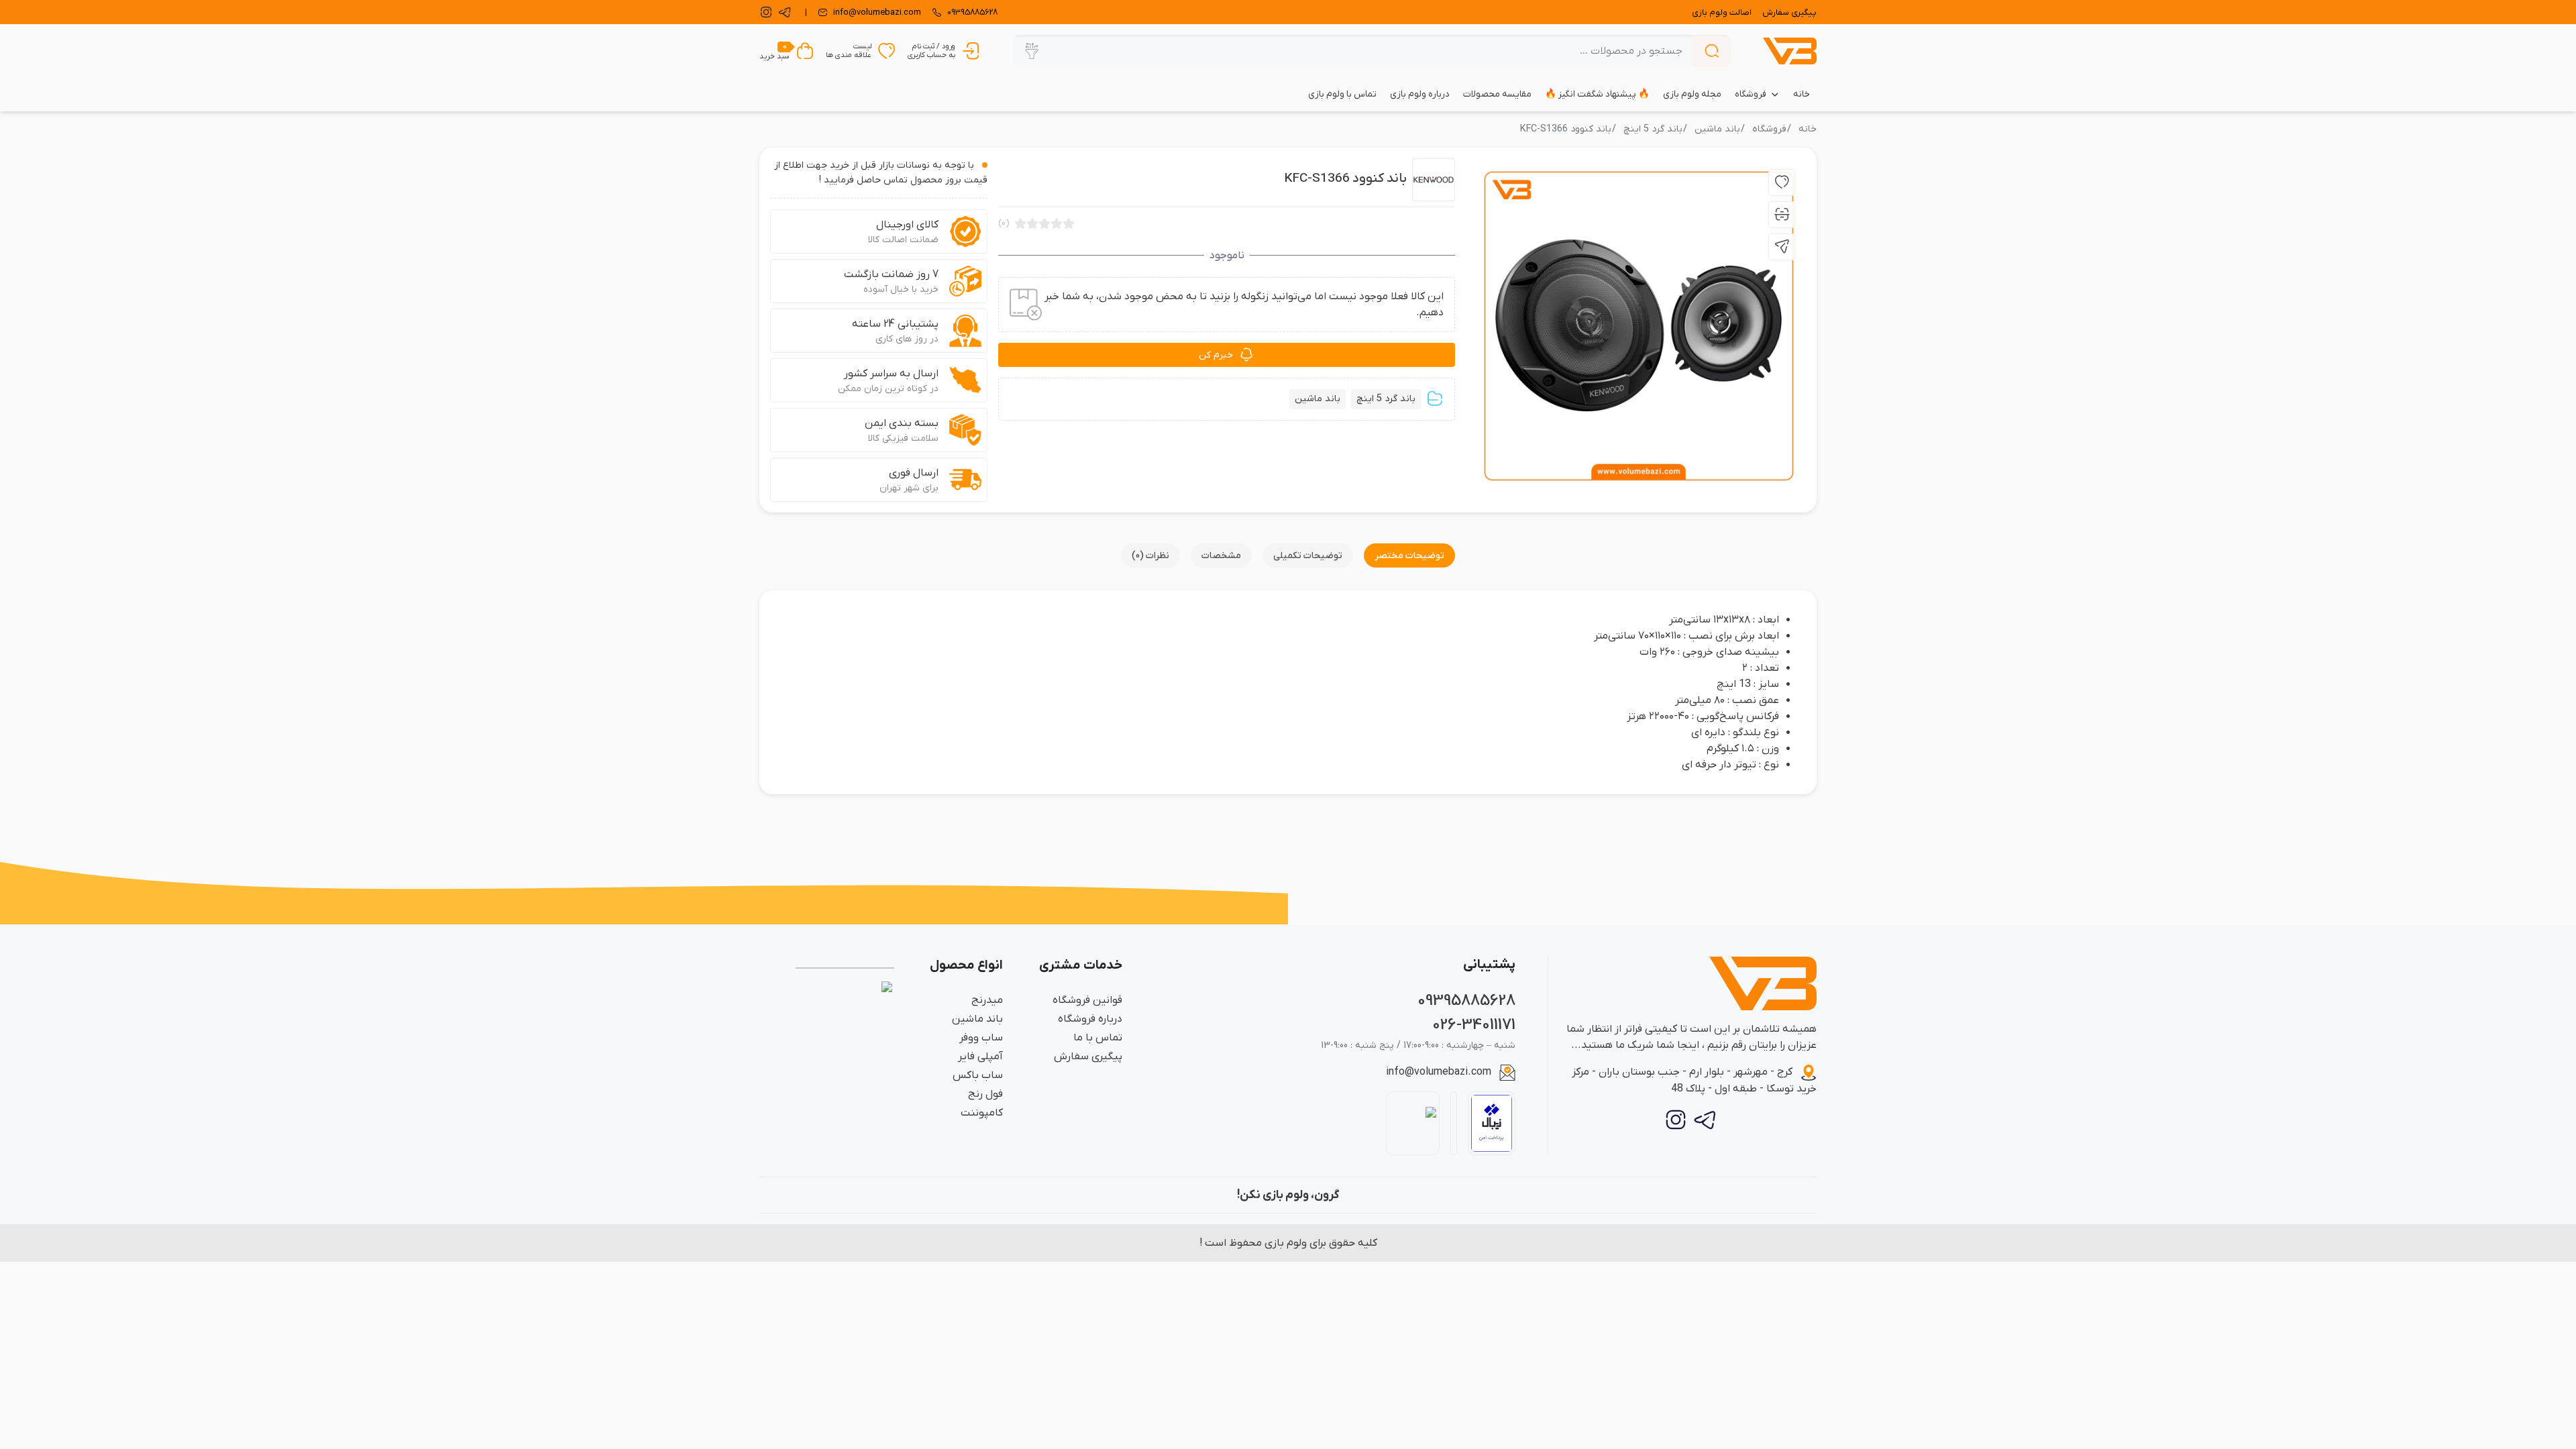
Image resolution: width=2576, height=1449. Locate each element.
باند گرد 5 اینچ (1653, 129)
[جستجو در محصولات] (1712, 51)
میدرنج (987, 1000)
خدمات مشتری (1081, 966)
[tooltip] (1782, 182)
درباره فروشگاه (1090, 1019)
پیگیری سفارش (1789, 12)
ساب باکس (978, 1075)
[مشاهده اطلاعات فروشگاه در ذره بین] (1413, 1123)
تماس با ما (1098, 1038)
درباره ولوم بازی (1420, 94)
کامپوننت (982, 1113)
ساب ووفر (981, 1038)
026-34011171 (1474, 1025)
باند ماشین (1717, 129)
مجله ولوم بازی (1692, 94)
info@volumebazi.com (1439, 1072)
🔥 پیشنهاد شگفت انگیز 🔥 (1597, 94)
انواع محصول (966, 966)
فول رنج (985, 1094)
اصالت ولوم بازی (1722, 12)
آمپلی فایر (980, 1057)
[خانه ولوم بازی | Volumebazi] (1790, 51)
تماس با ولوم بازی (1342, 94)
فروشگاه (1751, 94)
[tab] (1409, 555)
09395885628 (1466, 1001)
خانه (1802, 94)
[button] (1032, 51)
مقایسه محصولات (1497, 94)
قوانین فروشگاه (1087, 1000)
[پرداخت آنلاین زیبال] (1492, 1123)
